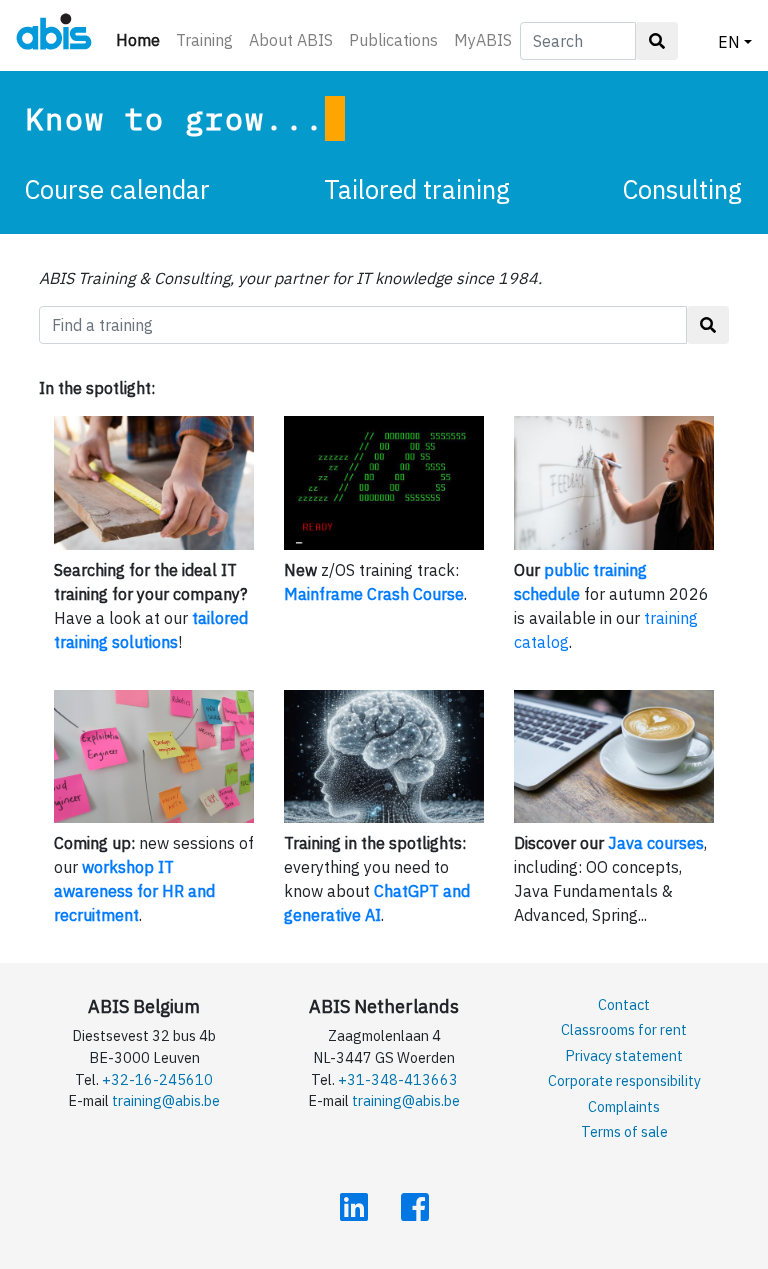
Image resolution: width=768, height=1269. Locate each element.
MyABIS (483, 40)
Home (142, 39)
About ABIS (291, 40)
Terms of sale (624, 1131)
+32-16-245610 (157, 1079)
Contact (624, 1004)
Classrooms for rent (624, 1029)
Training (204, 40)
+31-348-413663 (398, 1079)
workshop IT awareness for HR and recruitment (134, 891)
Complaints (624, 1106)
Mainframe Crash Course (374, 594)
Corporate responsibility (624, 1080)
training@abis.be (166, 1100)
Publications (393, 40)
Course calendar (117, 189)
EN (729, 42)
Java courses (656, 843)
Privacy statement (624, 1055)
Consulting (682, 189)
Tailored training (417, 189)
